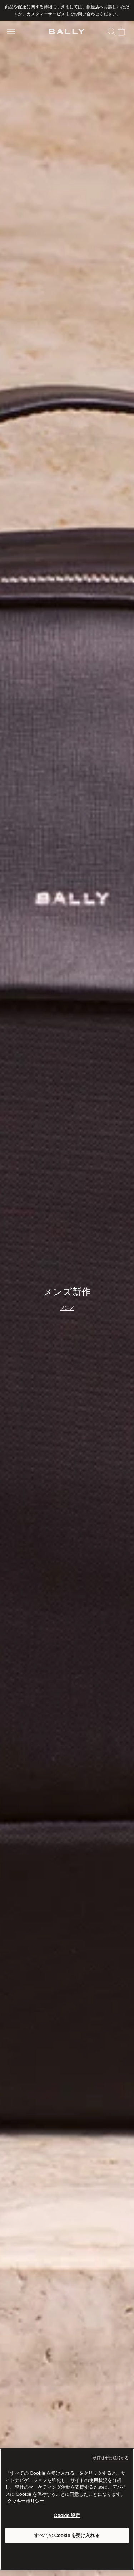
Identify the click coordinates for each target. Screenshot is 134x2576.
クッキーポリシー (26, 2501)
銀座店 (93, 7)
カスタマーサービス (46, 14)
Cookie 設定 (67, 2515)
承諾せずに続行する (111, 2458)
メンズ (67, 1319)
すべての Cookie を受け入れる (67, 2535)
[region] (67, 1298)
